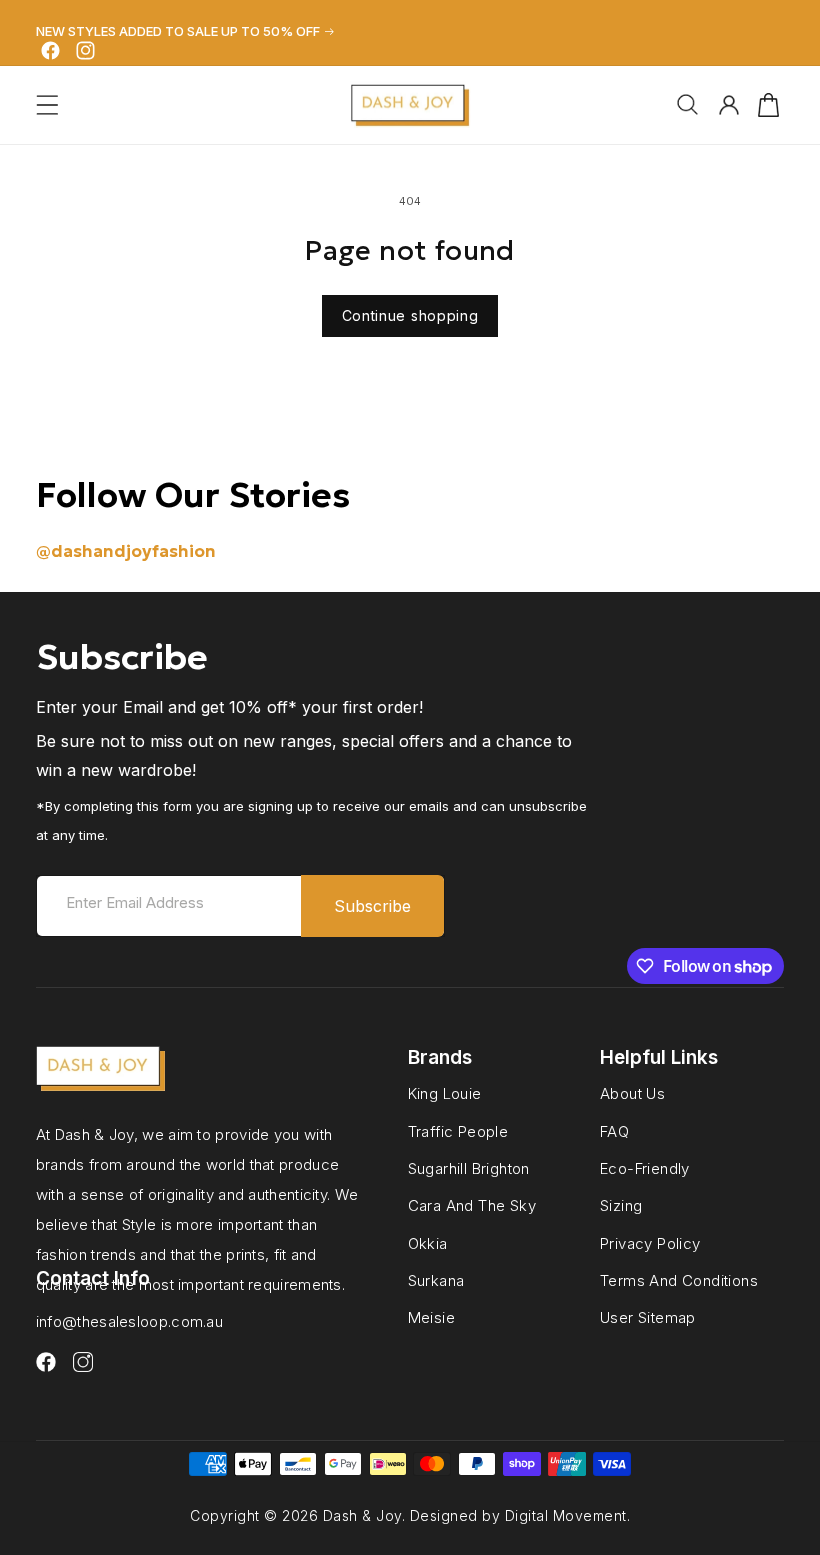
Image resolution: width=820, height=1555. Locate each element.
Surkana (436, 1280)
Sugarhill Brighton (469, 1168)
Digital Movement (566, 1515)
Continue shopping (410, 315)
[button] (47, 105)
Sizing (621, 1205)
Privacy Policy (650, 1243)
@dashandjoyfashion (126, 551)
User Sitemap (648, 1317)
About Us (632, 1094)
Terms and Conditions (679, 1280)
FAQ (614, 1131)
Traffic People (458, 1131)
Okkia (428, 1243)
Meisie (431, 1317)
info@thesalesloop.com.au (129, 1321)
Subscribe (372, 906)
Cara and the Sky (472, 1205)
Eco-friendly (645, 1168)
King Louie (445, 1094)
